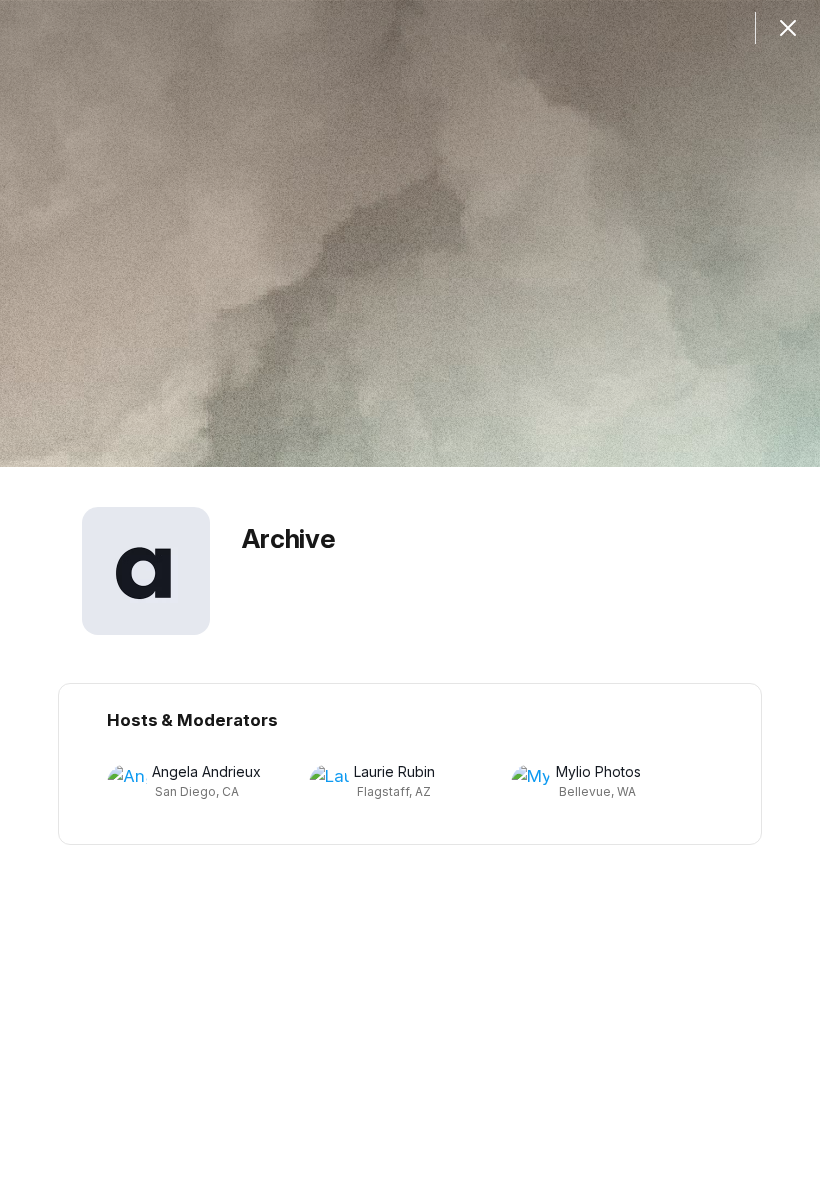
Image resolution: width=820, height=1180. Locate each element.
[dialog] (410, 590)
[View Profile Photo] (146, 571)
